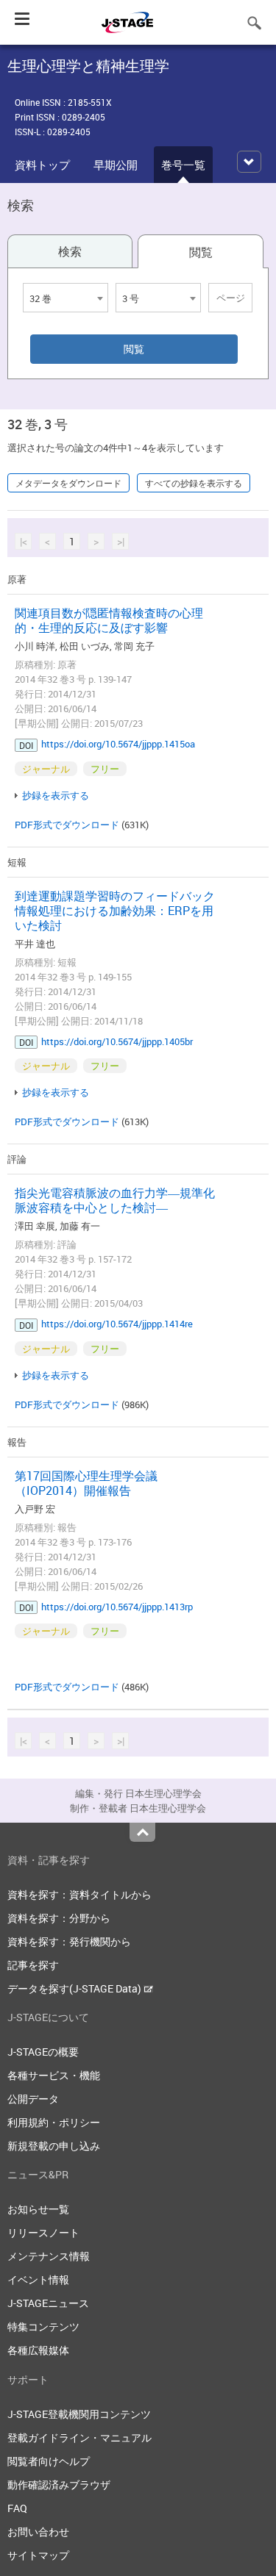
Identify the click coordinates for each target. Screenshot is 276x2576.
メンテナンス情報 (49, 2256)
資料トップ (42, 165)
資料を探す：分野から (59, 1918)
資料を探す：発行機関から (69, 1941)
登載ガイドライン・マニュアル (79, 2437)
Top (142, 1832)
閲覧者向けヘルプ (49, 2461)
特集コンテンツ (43, 2326)
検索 (70, 251)
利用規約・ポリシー (54, 2122)
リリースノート (43, 2232)
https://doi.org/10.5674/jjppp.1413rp (117, 1607)
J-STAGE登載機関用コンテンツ (79, 2414)
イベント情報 (38, 2279)
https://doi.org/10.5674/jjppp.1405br (117, 1041)
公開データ (33, 2099)
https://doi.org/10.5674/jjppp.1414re (117, 1324)
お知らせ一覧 (38, 2209)
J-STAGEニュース (48, 2303)
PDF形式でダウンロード (67, 825)
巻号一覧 (183, 165)
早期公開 (116, 165)
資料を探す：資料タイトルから (79, 1894)
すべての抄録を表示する (194, 483)
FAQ (17, 2508)
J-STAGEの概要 (43, 2052)
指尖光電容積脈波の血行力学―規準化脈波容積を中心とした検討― (115, 1200)
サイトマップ (38, 2555)
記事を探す (33, 1965)
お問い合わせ (38, 2532)
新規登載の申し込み (54, 2146)
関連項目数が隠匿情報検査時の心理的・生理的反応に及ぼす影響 (109, 620)
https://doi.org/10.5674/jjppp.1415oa (118, 744)
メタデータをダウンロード (68, 483)
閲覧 (201, 252)
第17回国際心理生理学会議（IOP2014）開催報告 (86, 1483)
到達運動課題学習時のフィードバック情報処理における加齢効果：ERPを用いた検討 (115, 911)
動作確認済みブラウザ (59, 2484)
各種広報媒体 (38, 2350)
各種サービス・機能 (54, 2075)
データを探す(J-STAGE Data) (75, 1988)
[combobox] (66, 298)
